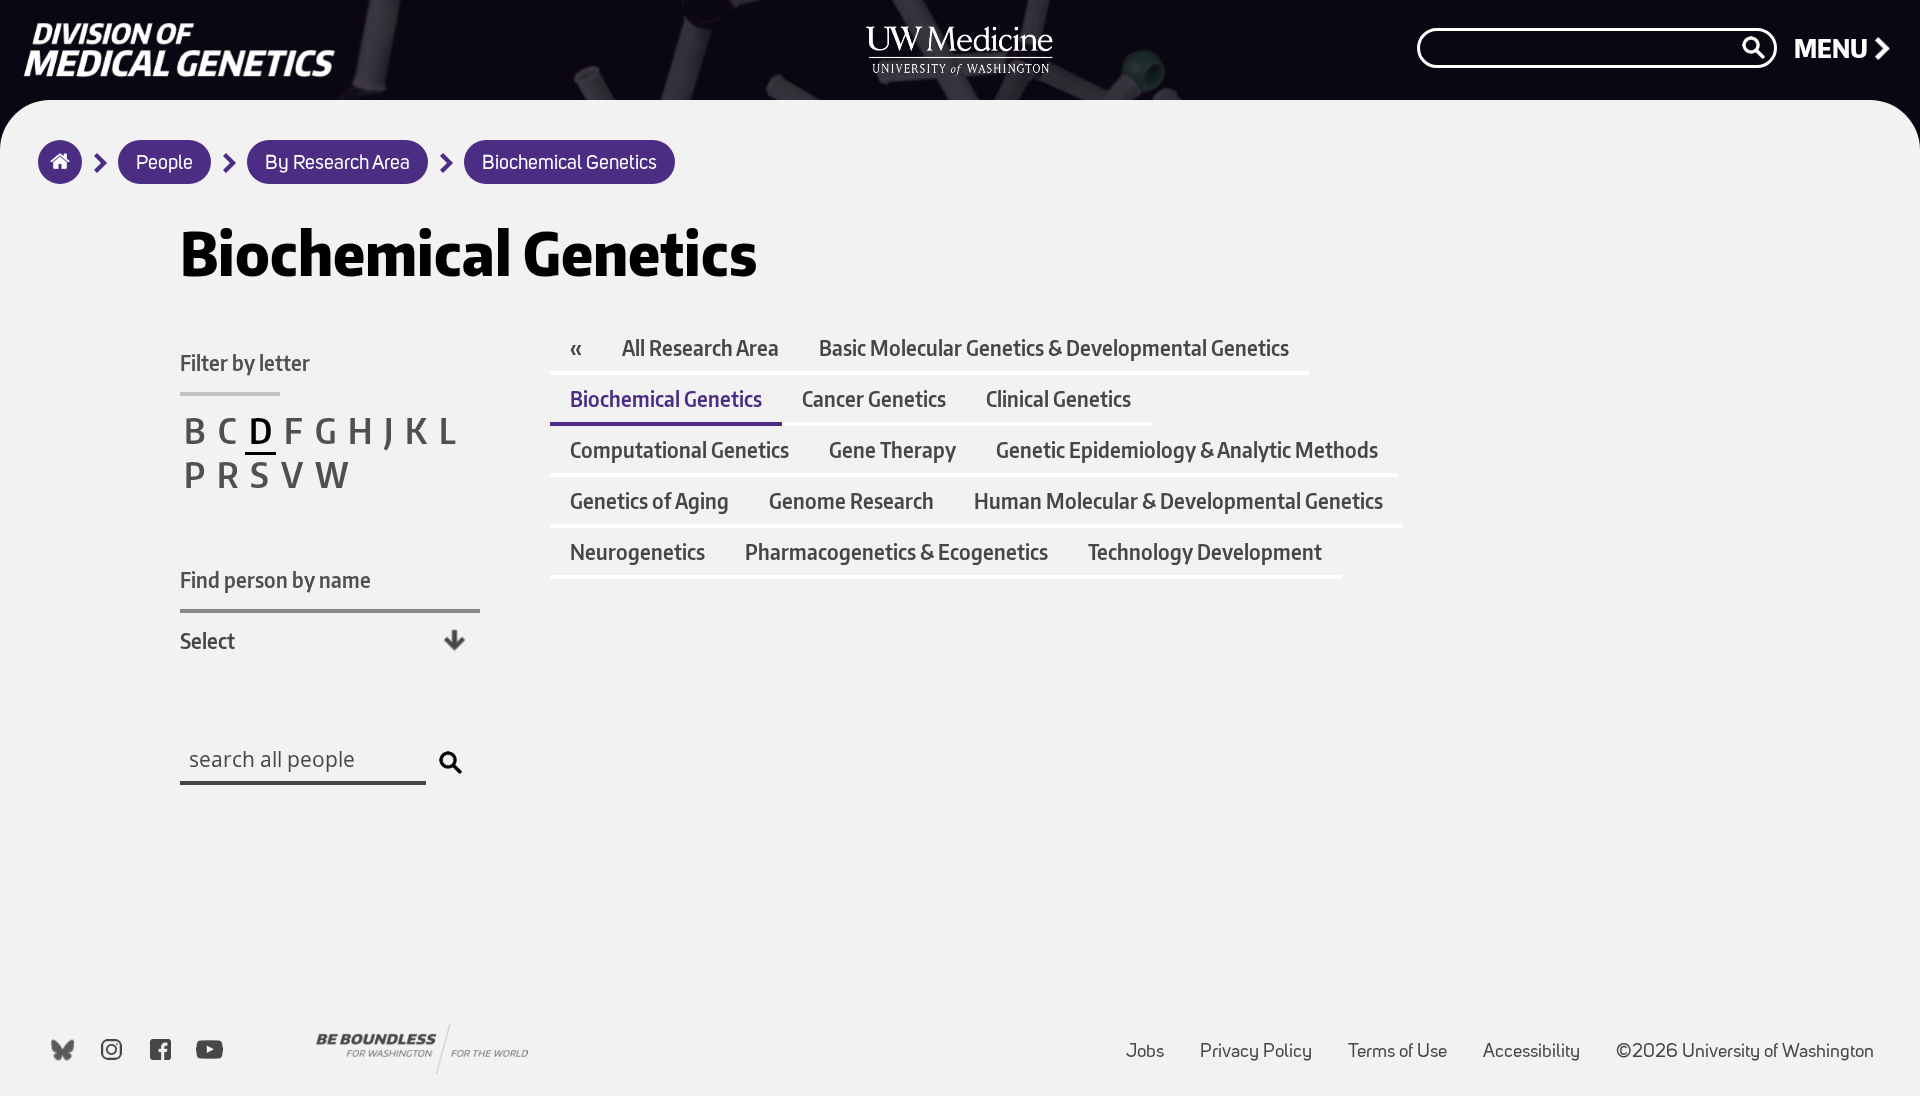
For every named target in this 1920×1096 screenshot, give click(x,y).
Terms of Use (1405, 1042)
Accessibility (1539, 1042)
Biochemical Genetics (569, 164)
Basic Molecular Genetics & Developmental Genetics (1054, 347)
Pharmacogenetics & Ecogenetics (896, 551)
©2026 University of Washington (1745, 1052)
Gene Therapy (892, 449)
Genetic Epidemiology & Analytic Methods (1187, 449)
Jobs (1153, 1042)
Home (55, 175)
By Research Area (337, 164)
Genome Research (851, 500)
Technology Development (1205, 551)
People (164, 164)
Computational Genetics (679, 449)
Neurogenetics (637, 551)
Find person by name (275, 579)
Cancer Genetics (874, 398)
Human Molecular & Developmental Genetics (1178, 500)
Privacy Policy (1264, 1042)
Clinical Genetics (1058, 398)
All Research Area (700, 347)
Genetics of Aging (649, 500)
